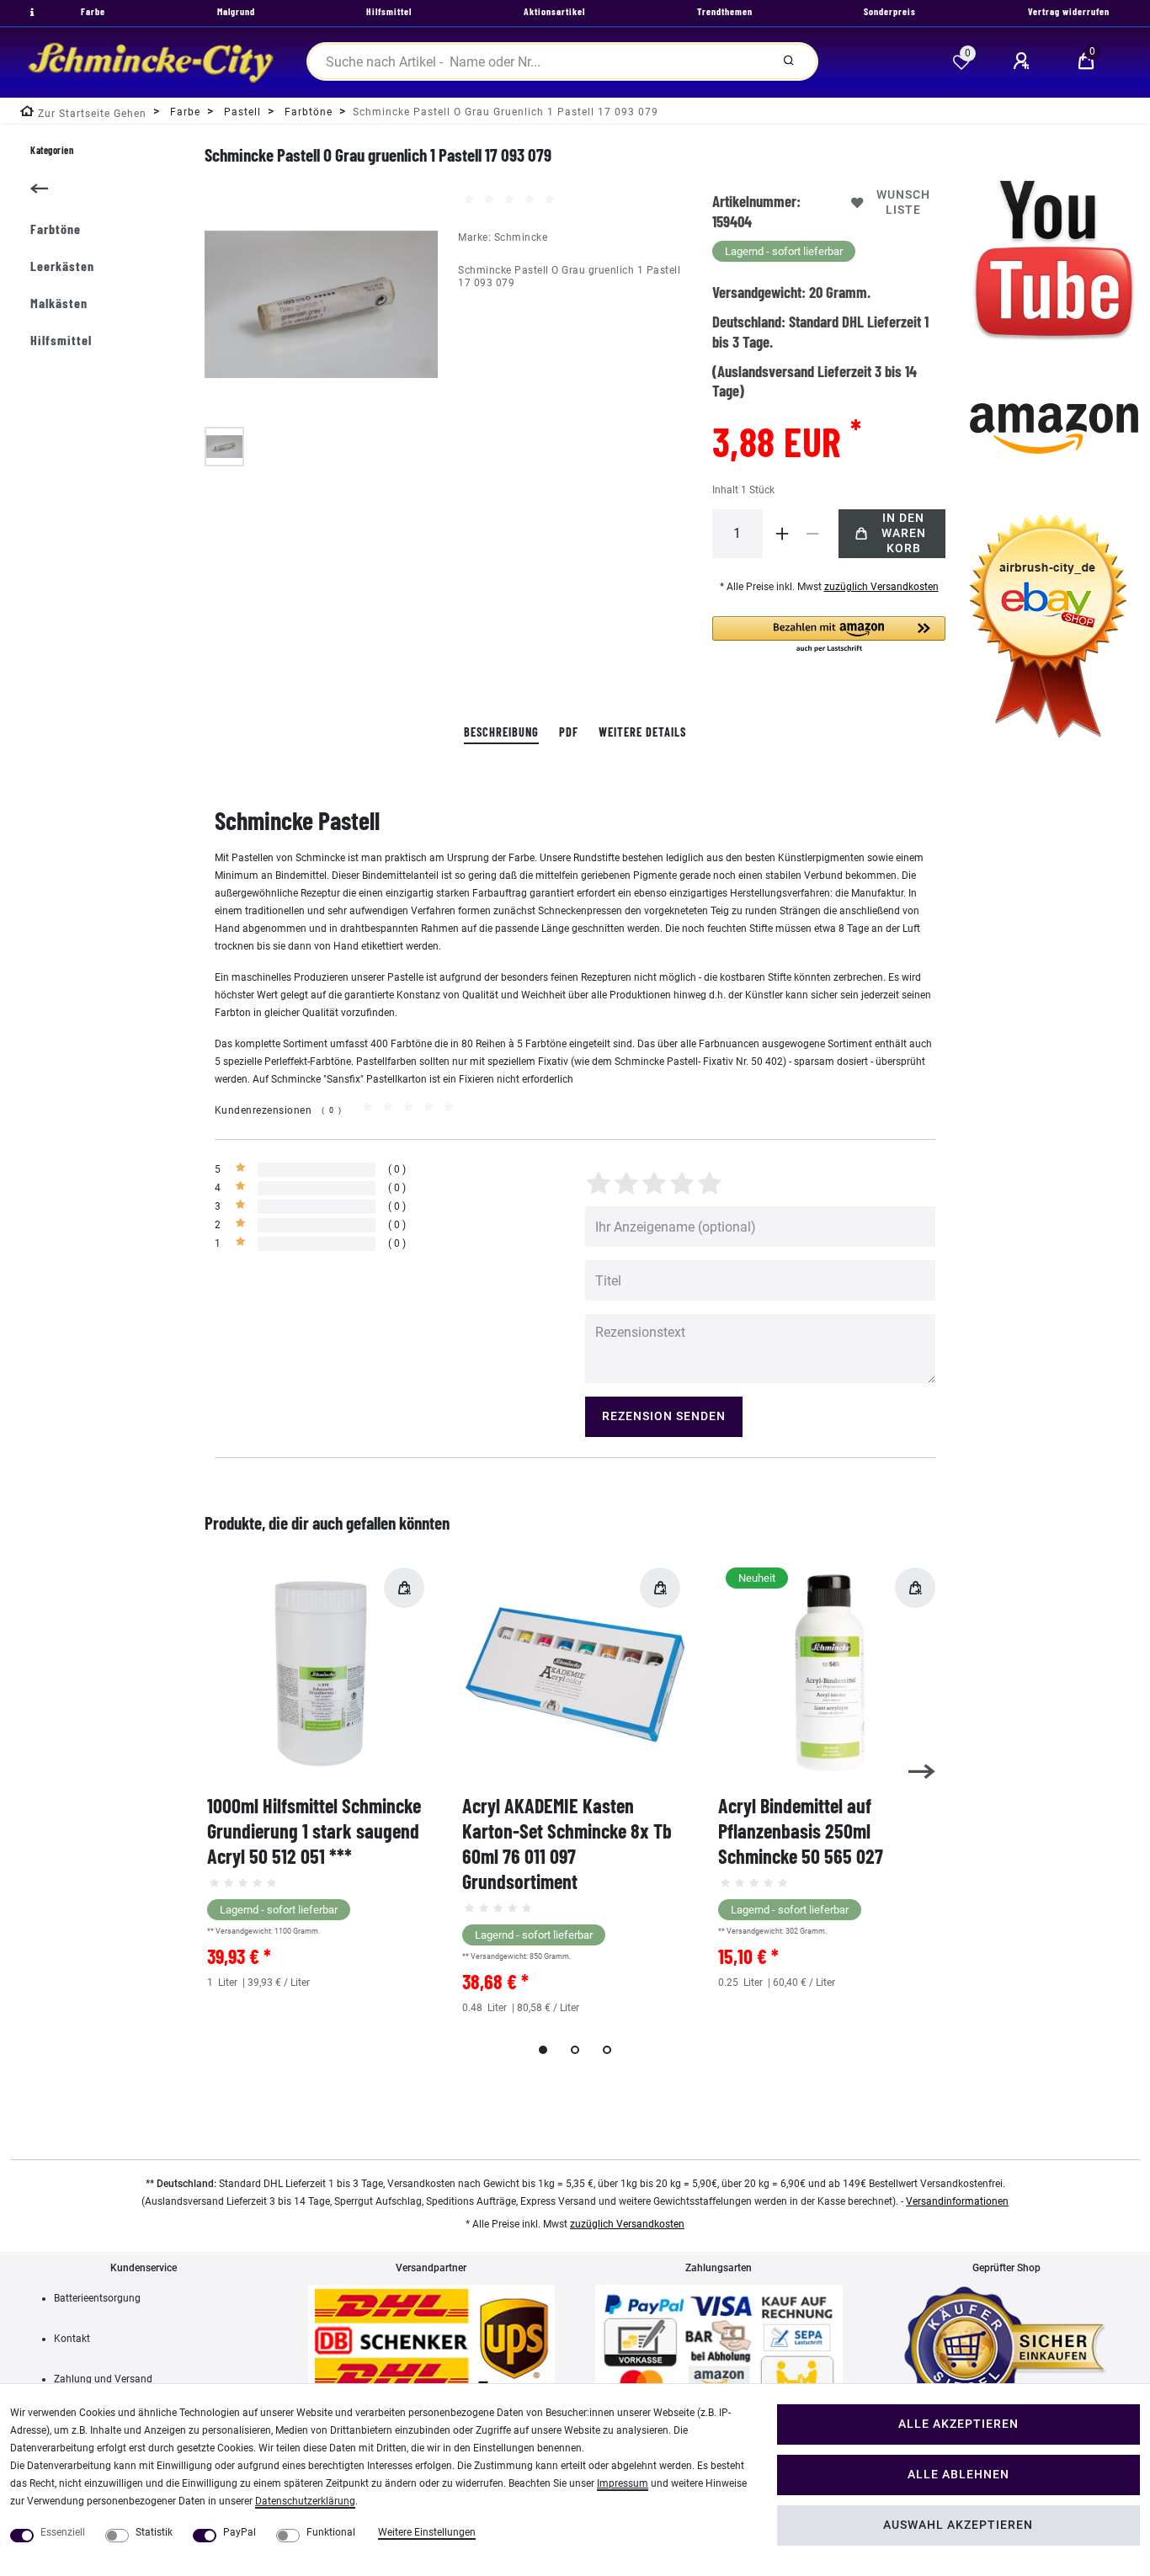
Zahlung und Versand (103, 2379)
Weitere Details (642, 732)
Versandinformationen (957, 2201)
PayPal (240, 2532)
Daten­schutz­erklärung (305, 2501)
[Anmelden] (1024, 61)
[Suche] (789, 61)
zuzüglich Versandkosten (881, 587)
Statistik (154, 2532)
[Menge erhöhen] (783, 534)
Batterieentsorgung (97, 2298)
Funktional (331, 2532)
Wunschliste (903, 202)
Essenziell (63, 2532)
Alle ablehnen (958, 2475)
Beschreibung (501, 732)
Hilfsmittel (61, 340)
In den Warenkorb (904, 533)
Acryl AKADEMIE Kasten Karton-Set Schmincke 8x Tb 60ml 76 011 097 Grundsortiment (567, 1843)
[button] (829, 635)
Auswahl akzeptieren (958, 2525)
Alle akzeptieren (958, 2424)
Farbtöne (56, 229)
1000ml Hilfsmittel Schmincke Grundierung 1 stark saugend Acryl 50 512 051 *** (314, 1831)
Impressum (623, 2483)
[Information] (30, 13)
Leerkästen (62, 266)
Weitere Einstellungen (427, 2532)
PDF (569, 732)
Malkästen (59, 303)
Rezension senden (664, 1416)
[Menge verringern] (813, 534)
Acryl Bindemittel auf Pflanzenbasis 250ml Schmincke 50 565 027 (801, 1831)
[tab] (501, 733)
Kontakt (72, 2339)
